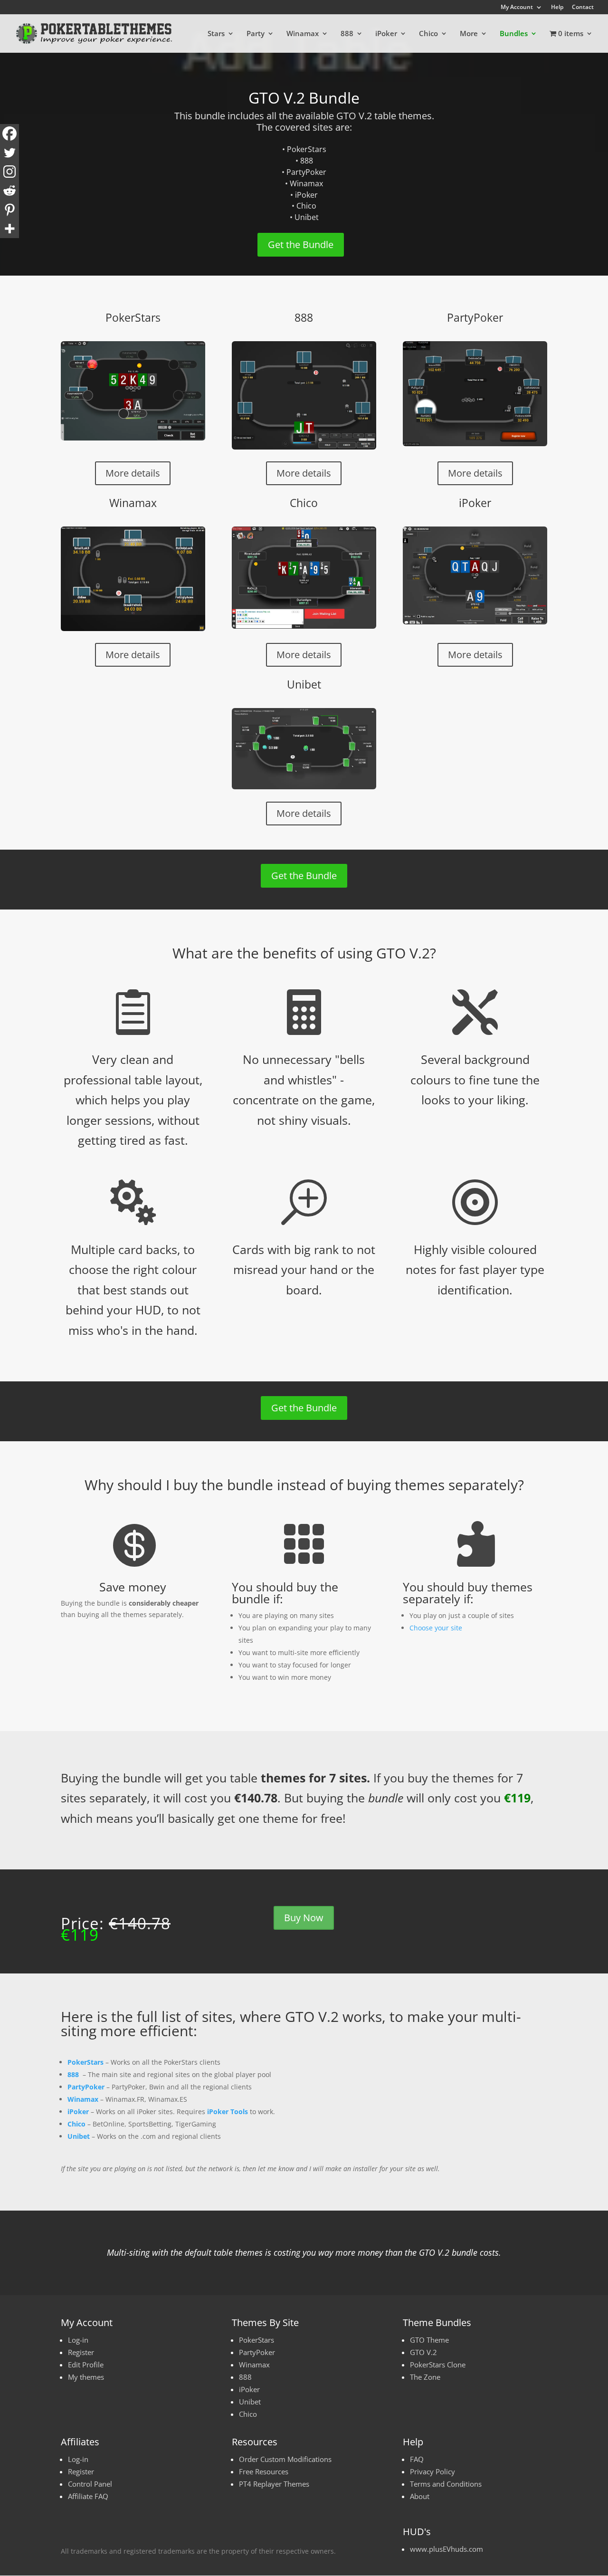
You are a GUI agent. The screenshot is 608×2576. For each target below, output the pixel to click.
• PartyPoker (304, 172)
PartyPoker (475, 317)
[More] (9, 229)
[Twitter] (9, 153)
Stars (216, 34)
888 (347, 34)
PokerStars (133, 317)
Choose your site (436, 1628)
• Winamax (304, 183)
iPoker (386, 34)
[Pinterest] (9, 210)
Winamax (303, 34)
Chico (428, 34)
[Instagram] (9, 172)
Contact (583, 8)
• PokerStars (304, 149)
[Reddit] (9, 191)
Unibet (304, 684)
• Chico (304, 206)
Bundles (514, 34)
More (469, 34)
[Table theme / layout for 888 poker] (304, 395)
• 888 (304, 161)
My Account (517, 8)
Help (557, 8)
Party (256, 34)
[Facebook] (9, 134)
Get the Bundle (301, 244)
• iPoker (304, 195)
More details (133, 473)
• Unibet (304, 217)
